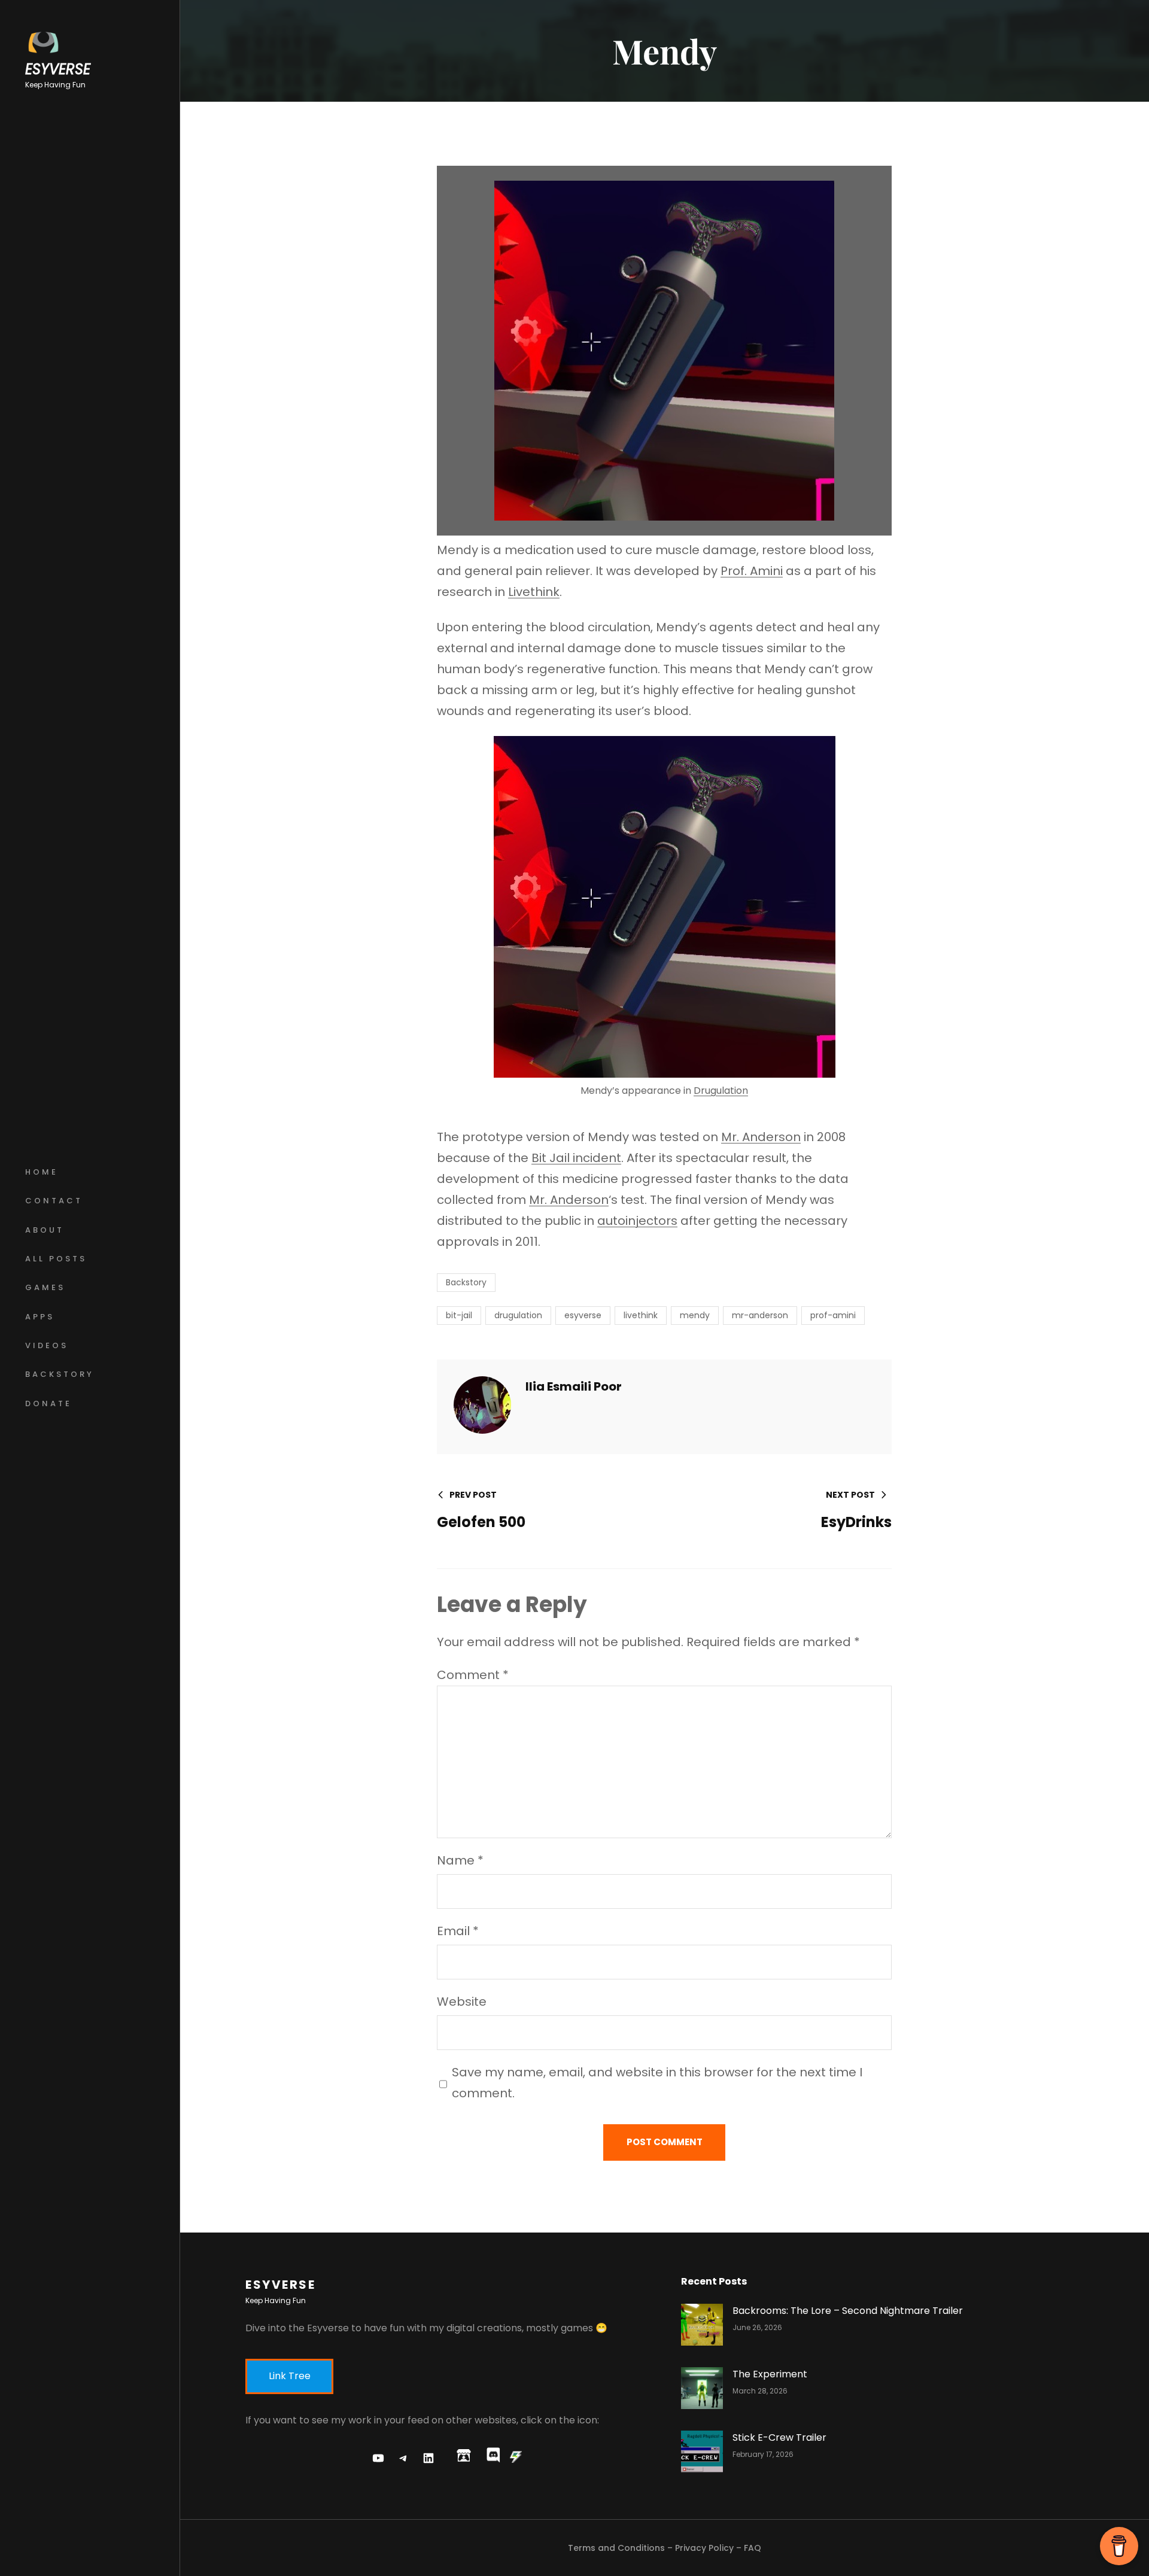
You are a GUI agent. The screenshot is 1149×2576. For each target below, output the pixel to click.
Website (462, 2002)
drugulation (518, 1315)
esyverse (583, 1315)
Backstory (466, 1282)
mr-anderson (760, 1315)
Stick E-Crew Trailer (779, 2437)
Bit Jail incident (576, 1158)
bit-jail (459, 1315)
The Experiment (770, 2374)
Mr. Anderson (761, 1137)
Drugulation (721, 1091)
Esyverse (58, 69)
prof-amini (833, 1315)
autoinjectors (637, 1221)
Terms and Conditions (616, 2548)
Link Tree (290, 2376)
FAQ (753, 2548)
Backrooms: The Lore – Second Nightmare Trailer (848, 2311)
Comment (473, 1675)
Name (460, 1860)
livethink (641, 1315)
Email (458, 1931)
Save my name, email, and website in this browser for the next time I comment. (657, 2083)
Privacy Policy (704, 2548)
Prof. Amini (752, 571)
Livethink (534, 592)
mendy (695, 1315)
